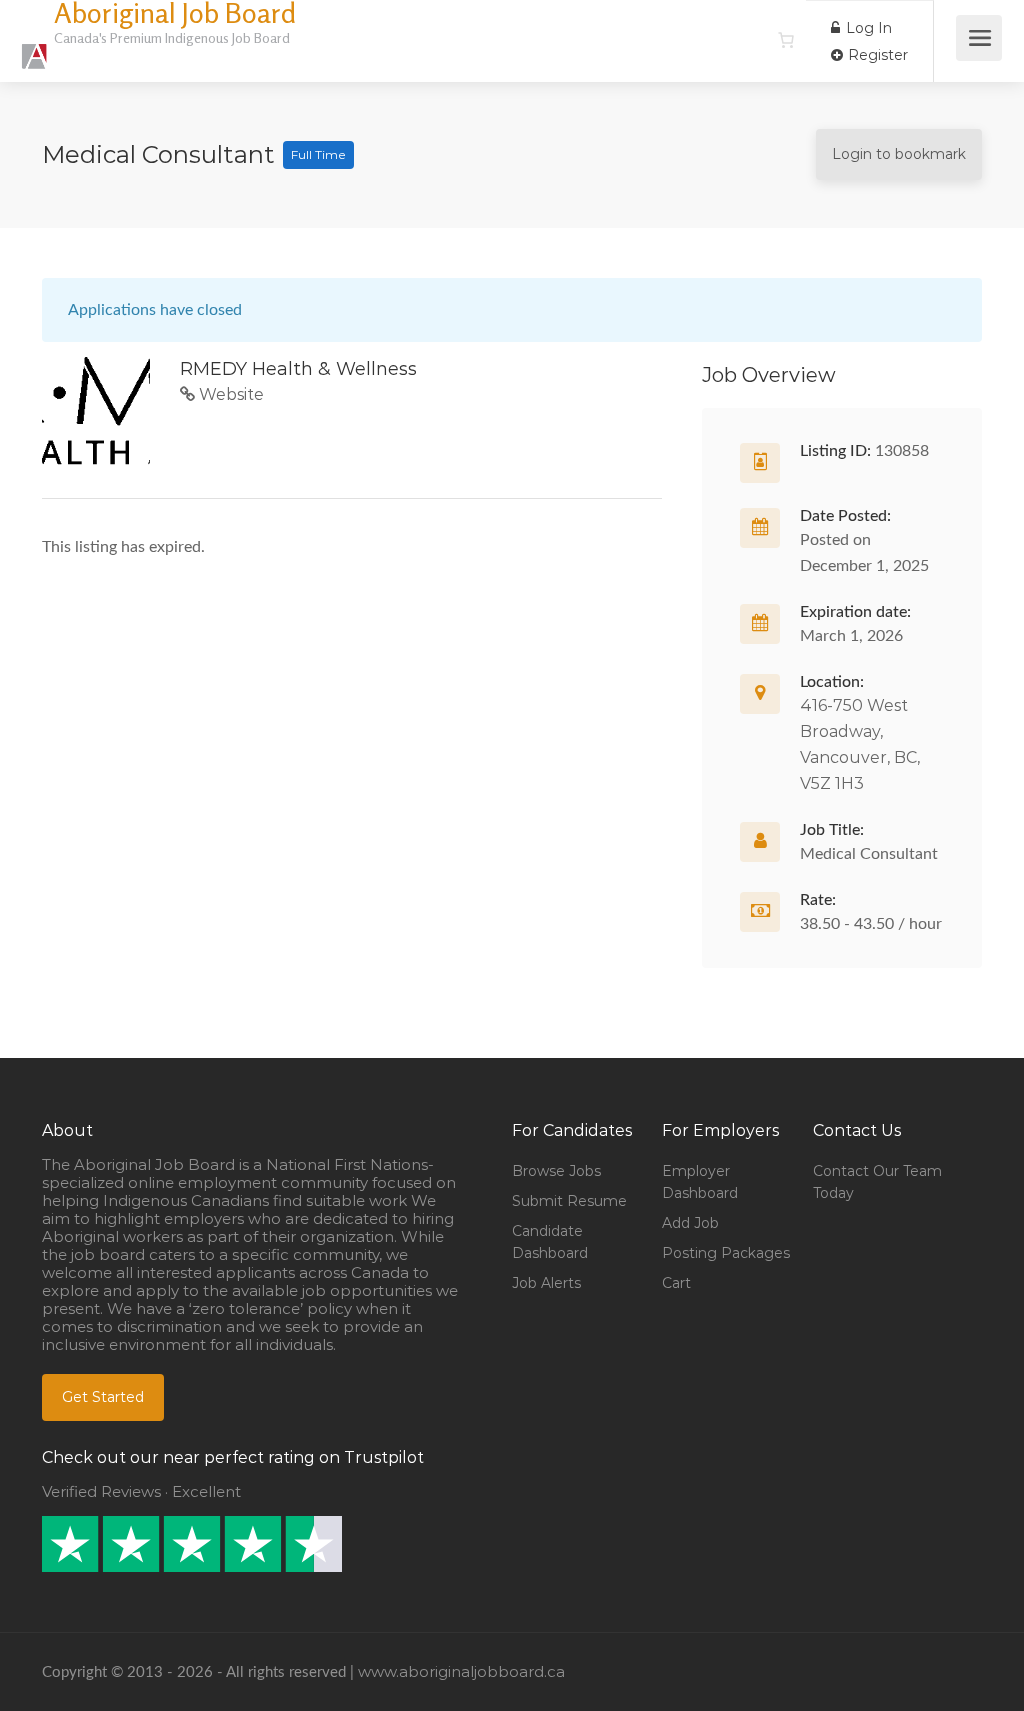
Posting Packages (726, 1253)
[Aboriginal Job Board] (35, 45)
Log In (867, 28)
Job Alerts (546, 1283)
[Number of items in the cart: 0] (786, 40)
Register (876, 55)
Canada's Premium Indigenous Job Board (172, 37)
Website (229, 394)
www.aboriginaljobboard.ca (461, 1671)
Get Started (103, 1397)
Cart (676, 1283)
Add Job (690, 1223)
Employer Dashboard (700, 1182)
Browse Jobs (556, 1171)
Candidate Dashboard (550, 1242)
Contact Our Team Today (877, 1182)
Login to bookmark (899, 154)
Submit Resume (569, 1201)
